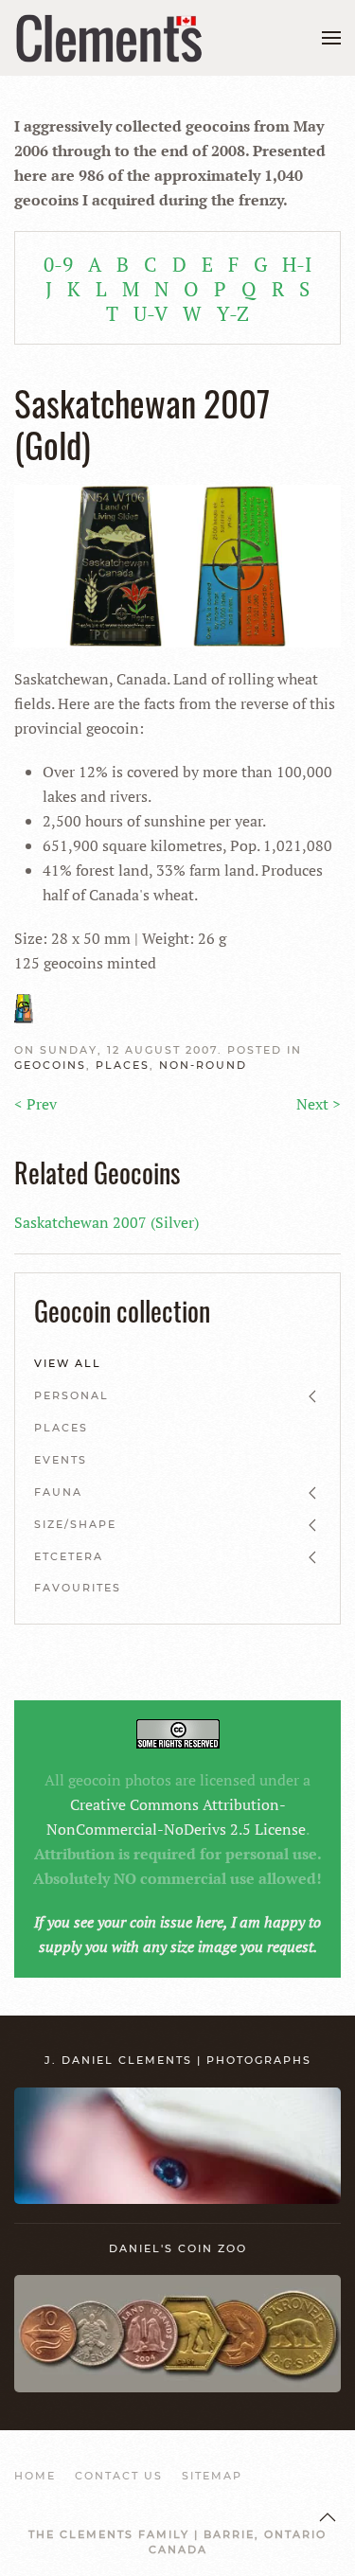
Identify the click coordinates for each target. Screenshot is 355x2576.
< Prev (35, 1104)
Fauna (58, 1492)
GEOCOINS (50, 1065)
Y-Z (233, 313)
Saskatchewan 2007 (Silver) (106, 1222)
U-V (151, 313)
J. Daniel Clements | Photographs (178, 2060)
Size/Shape (75, 1524)
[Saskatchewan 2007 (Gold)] (177, 564)
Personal (71, 1395)
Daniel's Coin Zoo (178, 2248)
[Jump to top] (328, 2517)
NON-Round (203, 1065)
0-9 (58, 264)
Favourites (78, 1588)
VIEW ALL (68, 1363)
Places (123, 1065)
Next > (319, 1104)
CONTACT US (119, 2476)
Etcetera (69, 1556)
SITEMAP (212, 2476)
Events (61, 1460)
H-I (297, 264)
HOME (35, 2476)
